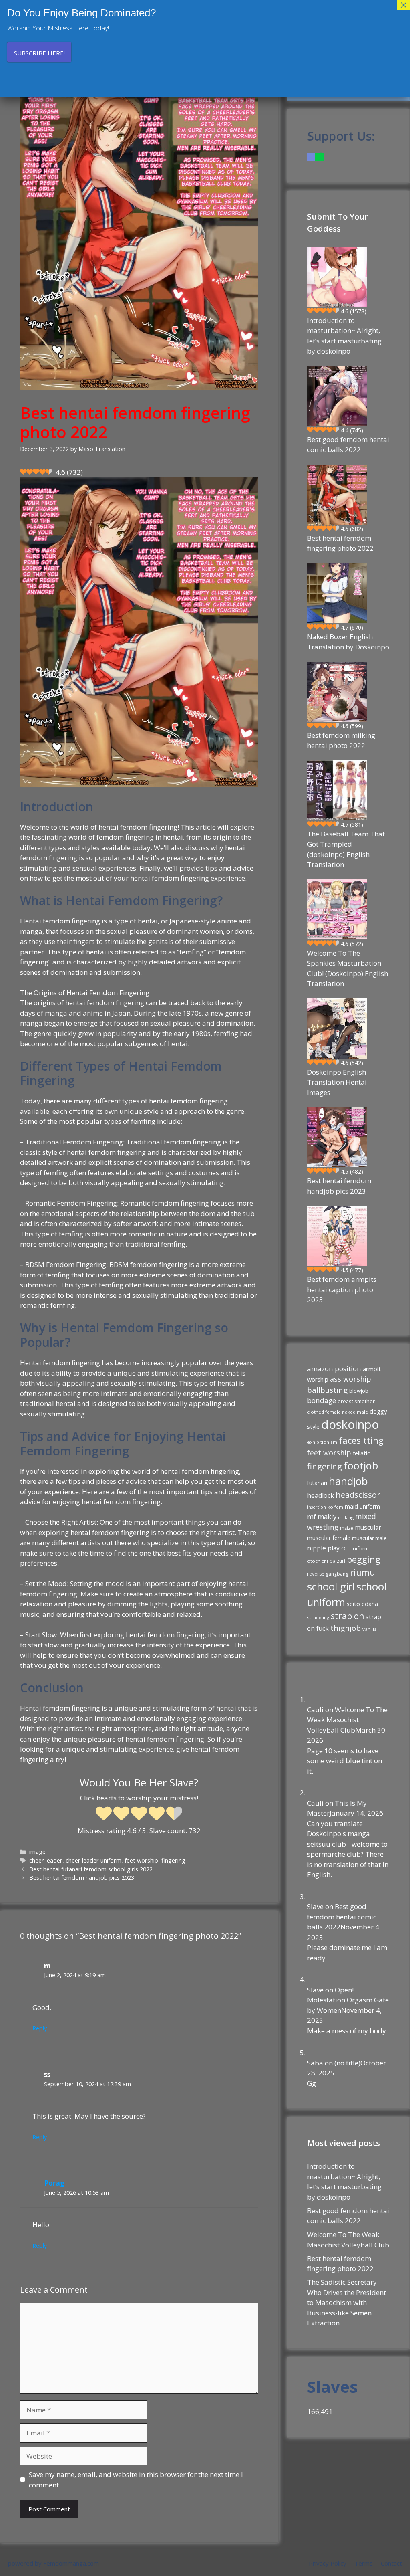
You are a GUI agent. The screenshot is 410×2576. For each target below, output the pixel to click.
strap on (347, 1616)
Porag (54, 2183)
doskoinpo (350, 1424)
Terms (364, 2563)
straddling (318, 1617)
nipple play (323, 1548)
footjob (361, 1465)
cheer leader (46, 1860)
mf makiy (322, 1516)
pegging (364, 1559)
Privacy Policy (328, 2563)
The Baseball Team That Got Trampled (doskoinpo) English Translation (346, 849)
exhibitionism (322, 1442)
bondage (322, 1400)
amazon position (334, 1369)
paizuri (337, 1561)
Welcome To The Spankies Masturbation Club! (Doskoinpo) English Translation (348, 968)
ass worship (351, 1379)
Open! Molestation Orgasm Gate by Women (348, 2000)
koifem (335, 1507)
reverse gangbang (328, 1574)
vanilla (370, 1629)
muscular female (329, 1538)
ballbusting (327, 1390)
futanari (317, 1483)
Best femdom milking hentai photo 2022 (341, 740)
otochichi (318, 1561)
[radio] (104, 1814)
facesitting (361, 1440)
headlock (321, 1495)
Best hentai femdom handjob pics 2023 (82, 1878)
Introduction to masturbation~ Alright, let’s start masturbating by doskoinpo (344, 336)
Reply (40, 2028)
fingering (173, 1860)
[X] (319, 157)
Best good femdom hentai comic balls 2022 (348, 445)
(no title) (347, 2063)
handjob (348, 1481)
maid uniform (362, 1506)
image (37, 1852)
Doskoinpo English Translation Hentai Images (337, 1082)
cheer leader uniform (93, 1860)
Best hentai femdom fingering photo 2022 (340, 543)
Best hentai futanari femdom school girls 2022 (91, 1869)
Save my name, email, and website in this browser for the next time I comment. (136, 2480)
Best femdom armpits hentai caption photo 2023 (342, 1289)
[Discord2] (311, 157)
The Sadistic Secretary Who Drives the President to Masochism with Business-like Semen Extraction (347, 2302)
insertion (317, 1507)
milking (346, 1517)
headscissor (358, 1495)
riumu (363, 1572)
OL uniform (355, 1548)
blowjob (359, 1391)
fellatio (362, 1453)
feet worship (141, 1860)
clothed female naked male (338, 1412)
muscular (368, 1527)
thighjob (346, 1628)
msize (347, 1528)
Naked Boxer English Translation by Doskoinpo (348, 642)
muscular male (369, 1538)
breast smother (356, 1401)
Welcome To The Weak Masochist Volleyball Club (347, 1720)
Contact (391, 2563)
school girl (331, 1586)
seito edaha (362, 1604)
